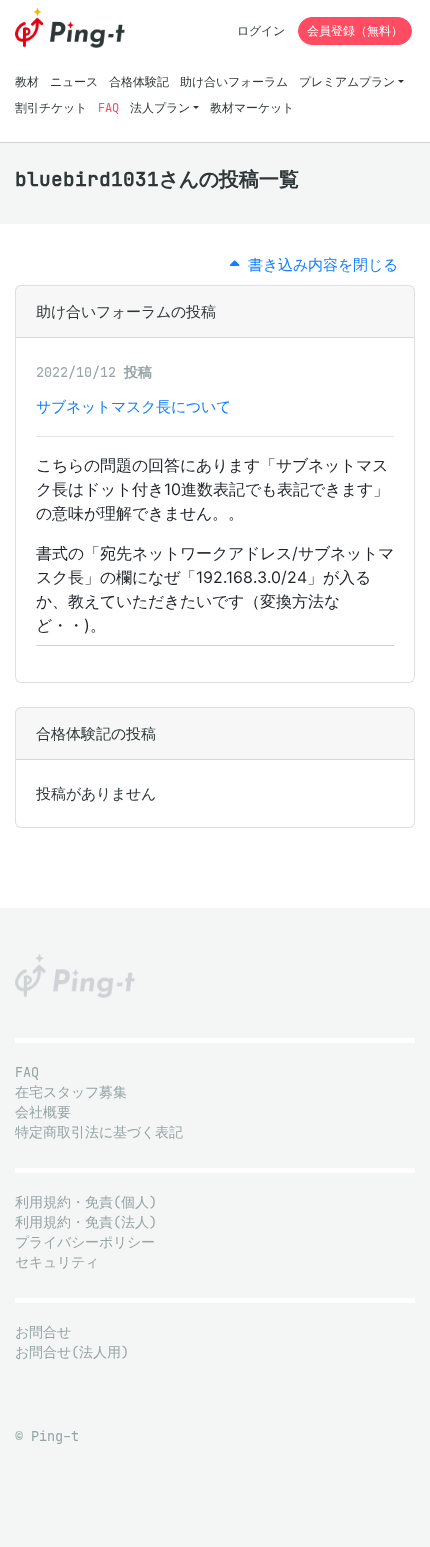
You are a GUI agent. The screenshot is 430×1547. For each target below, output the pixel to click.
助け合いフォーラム (234, 81)
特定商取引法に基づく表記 (99, 1132)
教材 (27, 81)
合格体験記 (139, 81)
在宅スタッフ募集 (71, 1092)
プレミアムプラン (347, 81)
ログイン (261, 30)
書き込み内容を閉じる (318, 264)
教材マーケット (252, 107)
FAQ (108, 107)
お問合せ (43, 1332)
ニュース (74, 81)
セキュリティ (57, 1262)
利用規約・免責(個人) (86, 1202)
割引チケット (51, 107)
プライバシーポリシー (85, 1242)
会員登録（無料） (355, 30)
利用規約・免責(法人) (86, 1222)
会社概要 (43, 1112)
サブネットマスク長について (133, 406)
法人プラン (160, 107)
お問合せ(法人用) (72, 1352)
